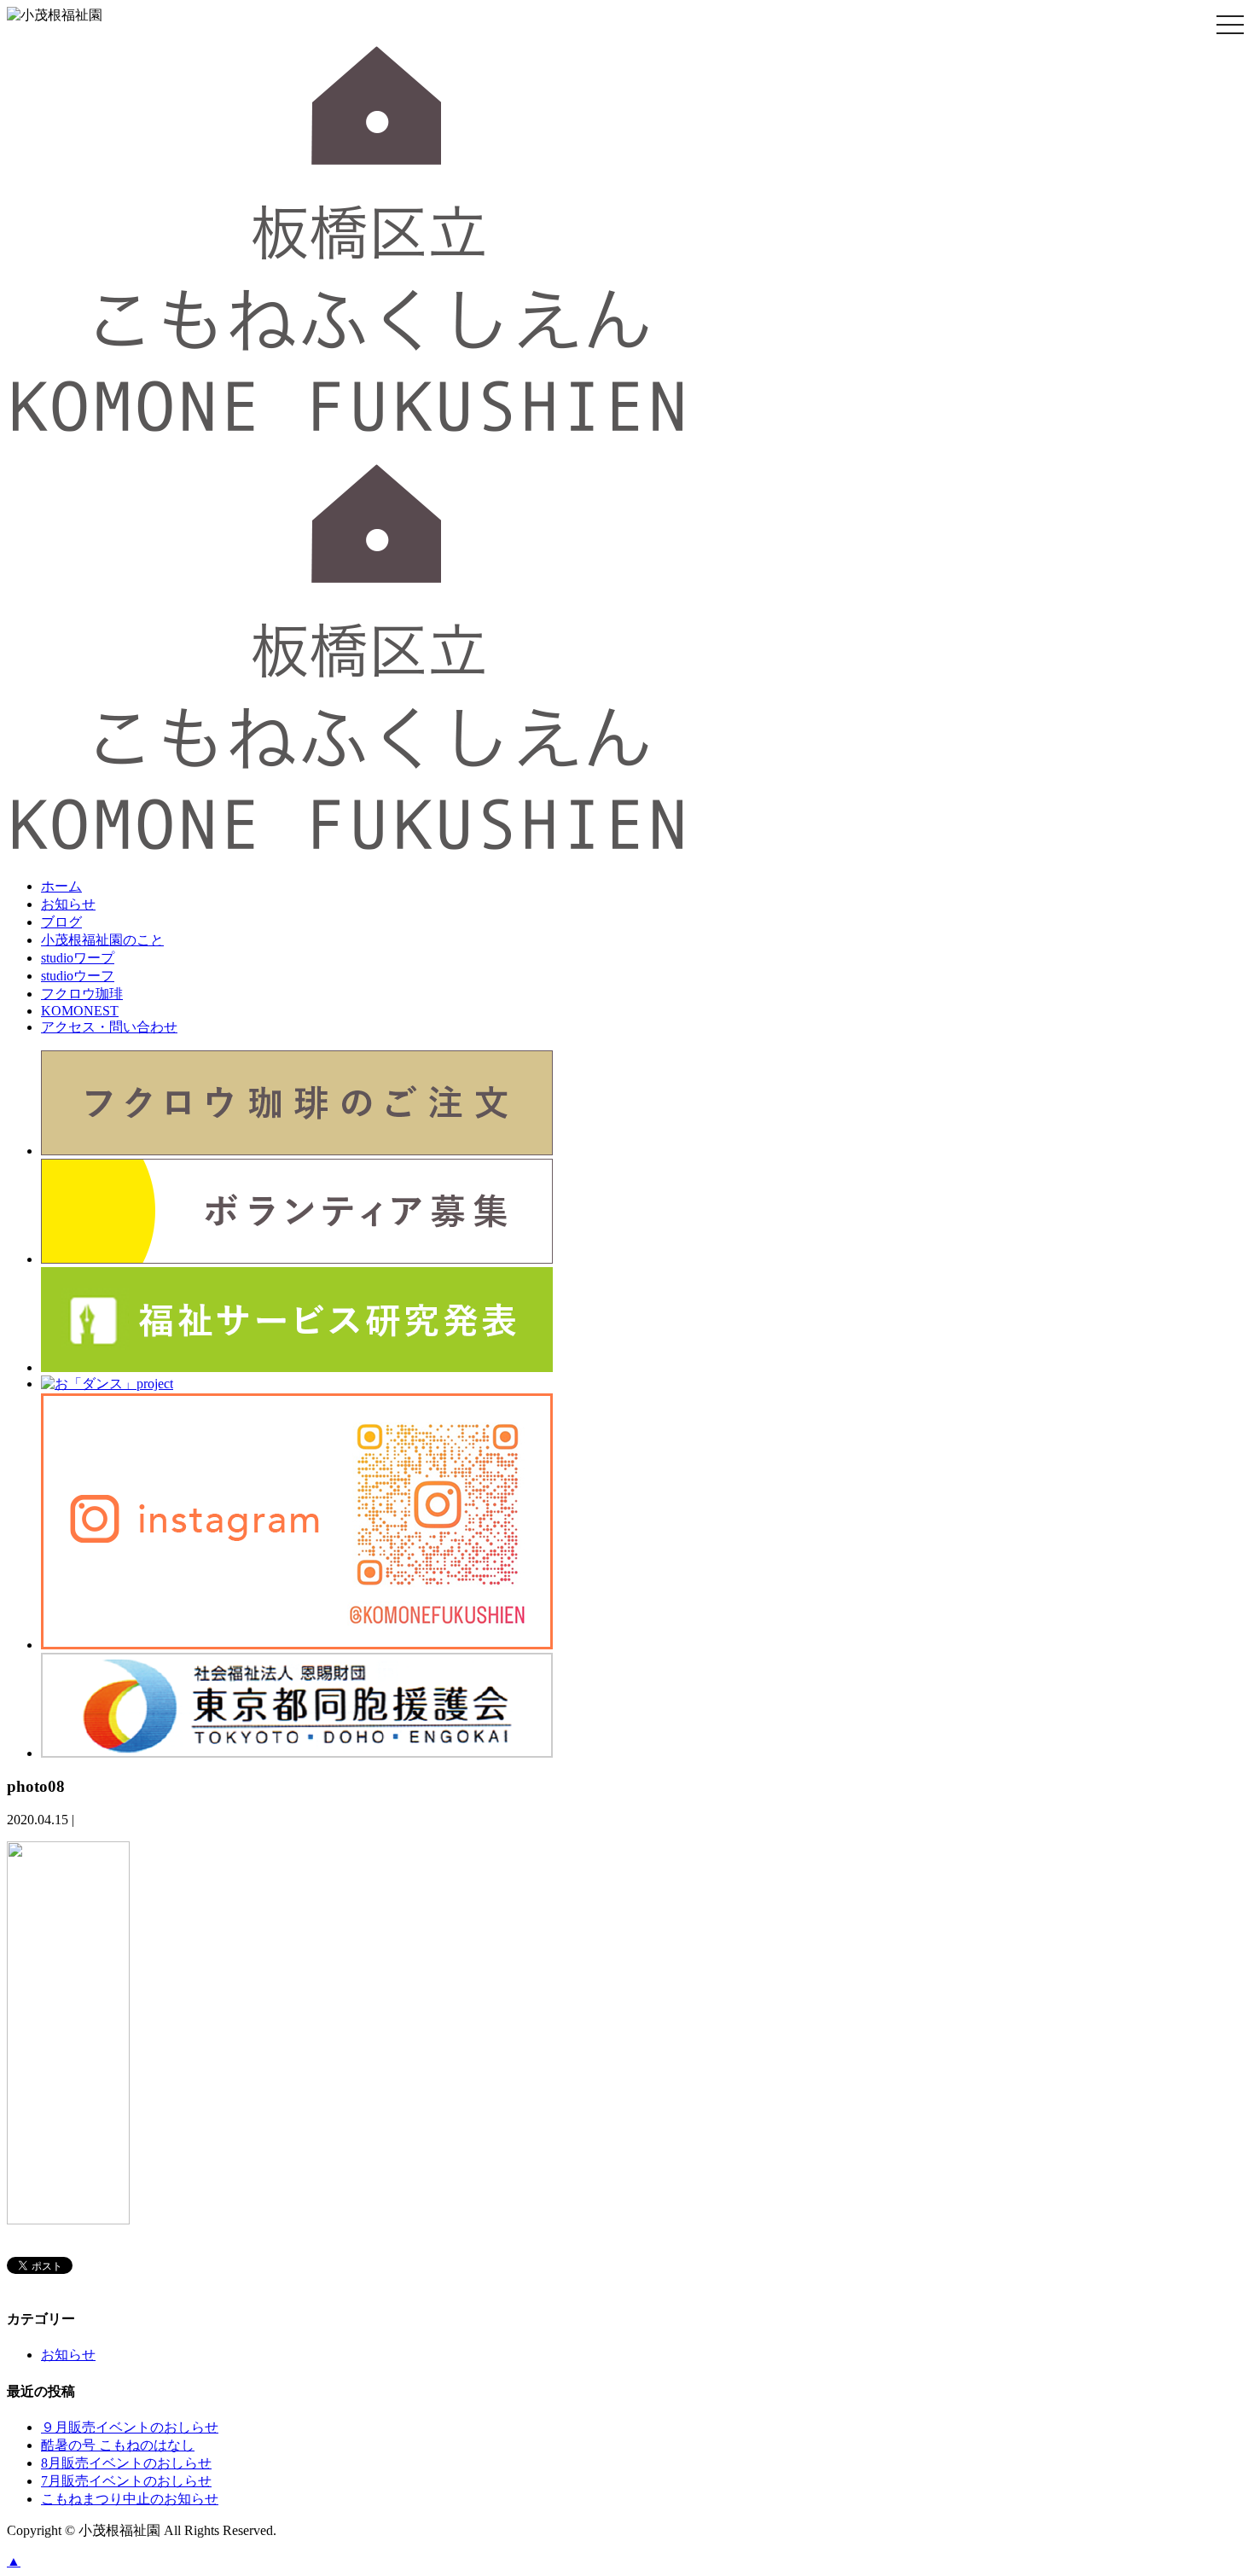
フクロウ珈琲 (82, 994)
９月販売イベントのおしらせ (130, 2427)
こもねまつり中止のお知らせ (130, 2499)
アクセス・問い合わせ (109, 1027)
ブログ (61, 922)
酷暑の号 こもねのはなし (118, 2445)
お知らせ (68, 904)
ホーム (61, 886)
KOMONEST (80, 1011)
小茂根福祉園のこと (102, 940)
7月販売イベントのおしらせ (126, 2481)
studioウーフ (78, 976)
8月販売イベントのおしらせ (126, 2463)
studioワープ (78, 958)
